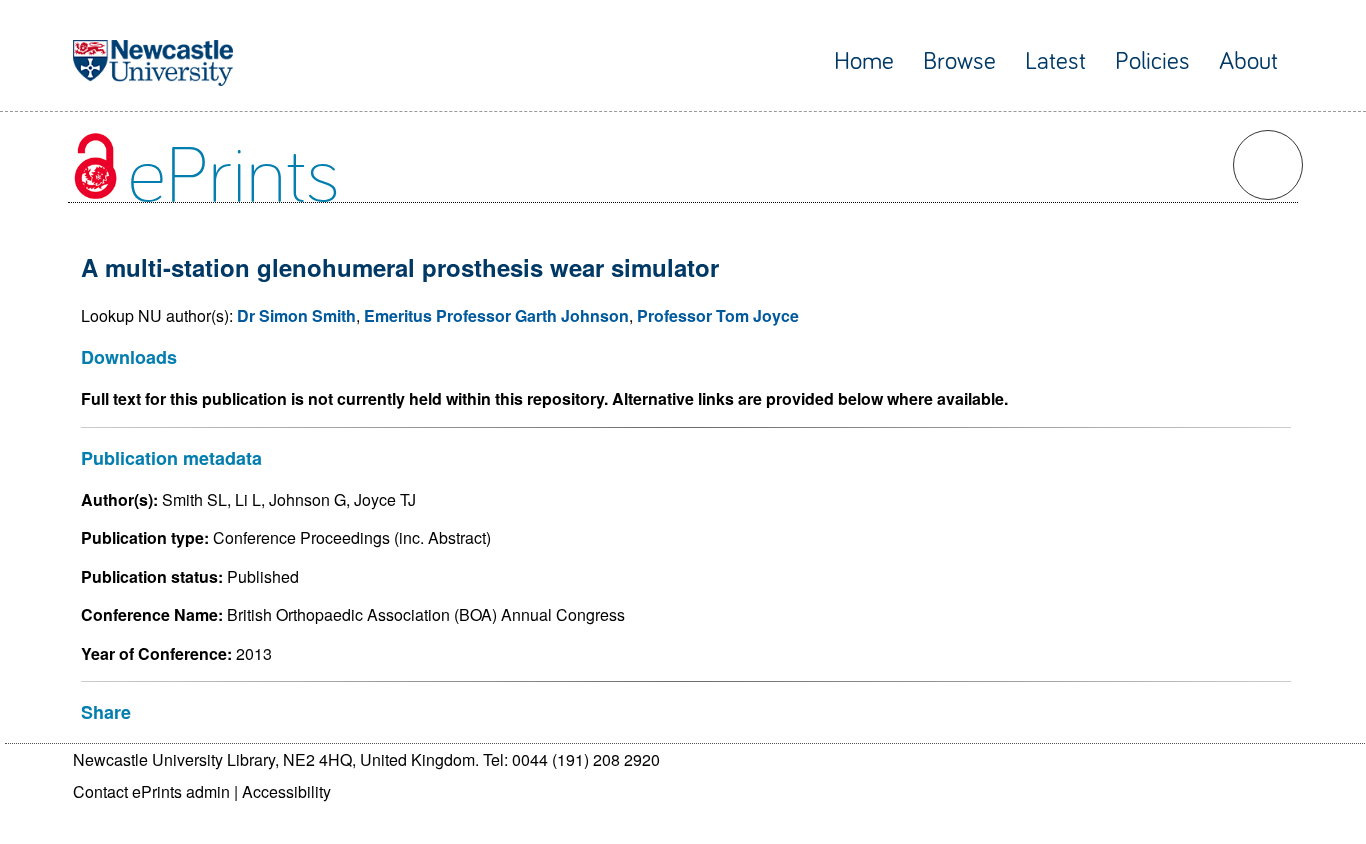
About (1248, 61)
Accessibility (286, 791)
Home (864, 61)
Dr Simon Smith (296, 315)
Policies (1152, 61)
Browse (959, 61)
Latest (1055, 61)
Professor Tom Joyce (718, 315)
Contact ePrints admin (151, 791)
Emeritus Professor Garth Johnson (496, 315)
